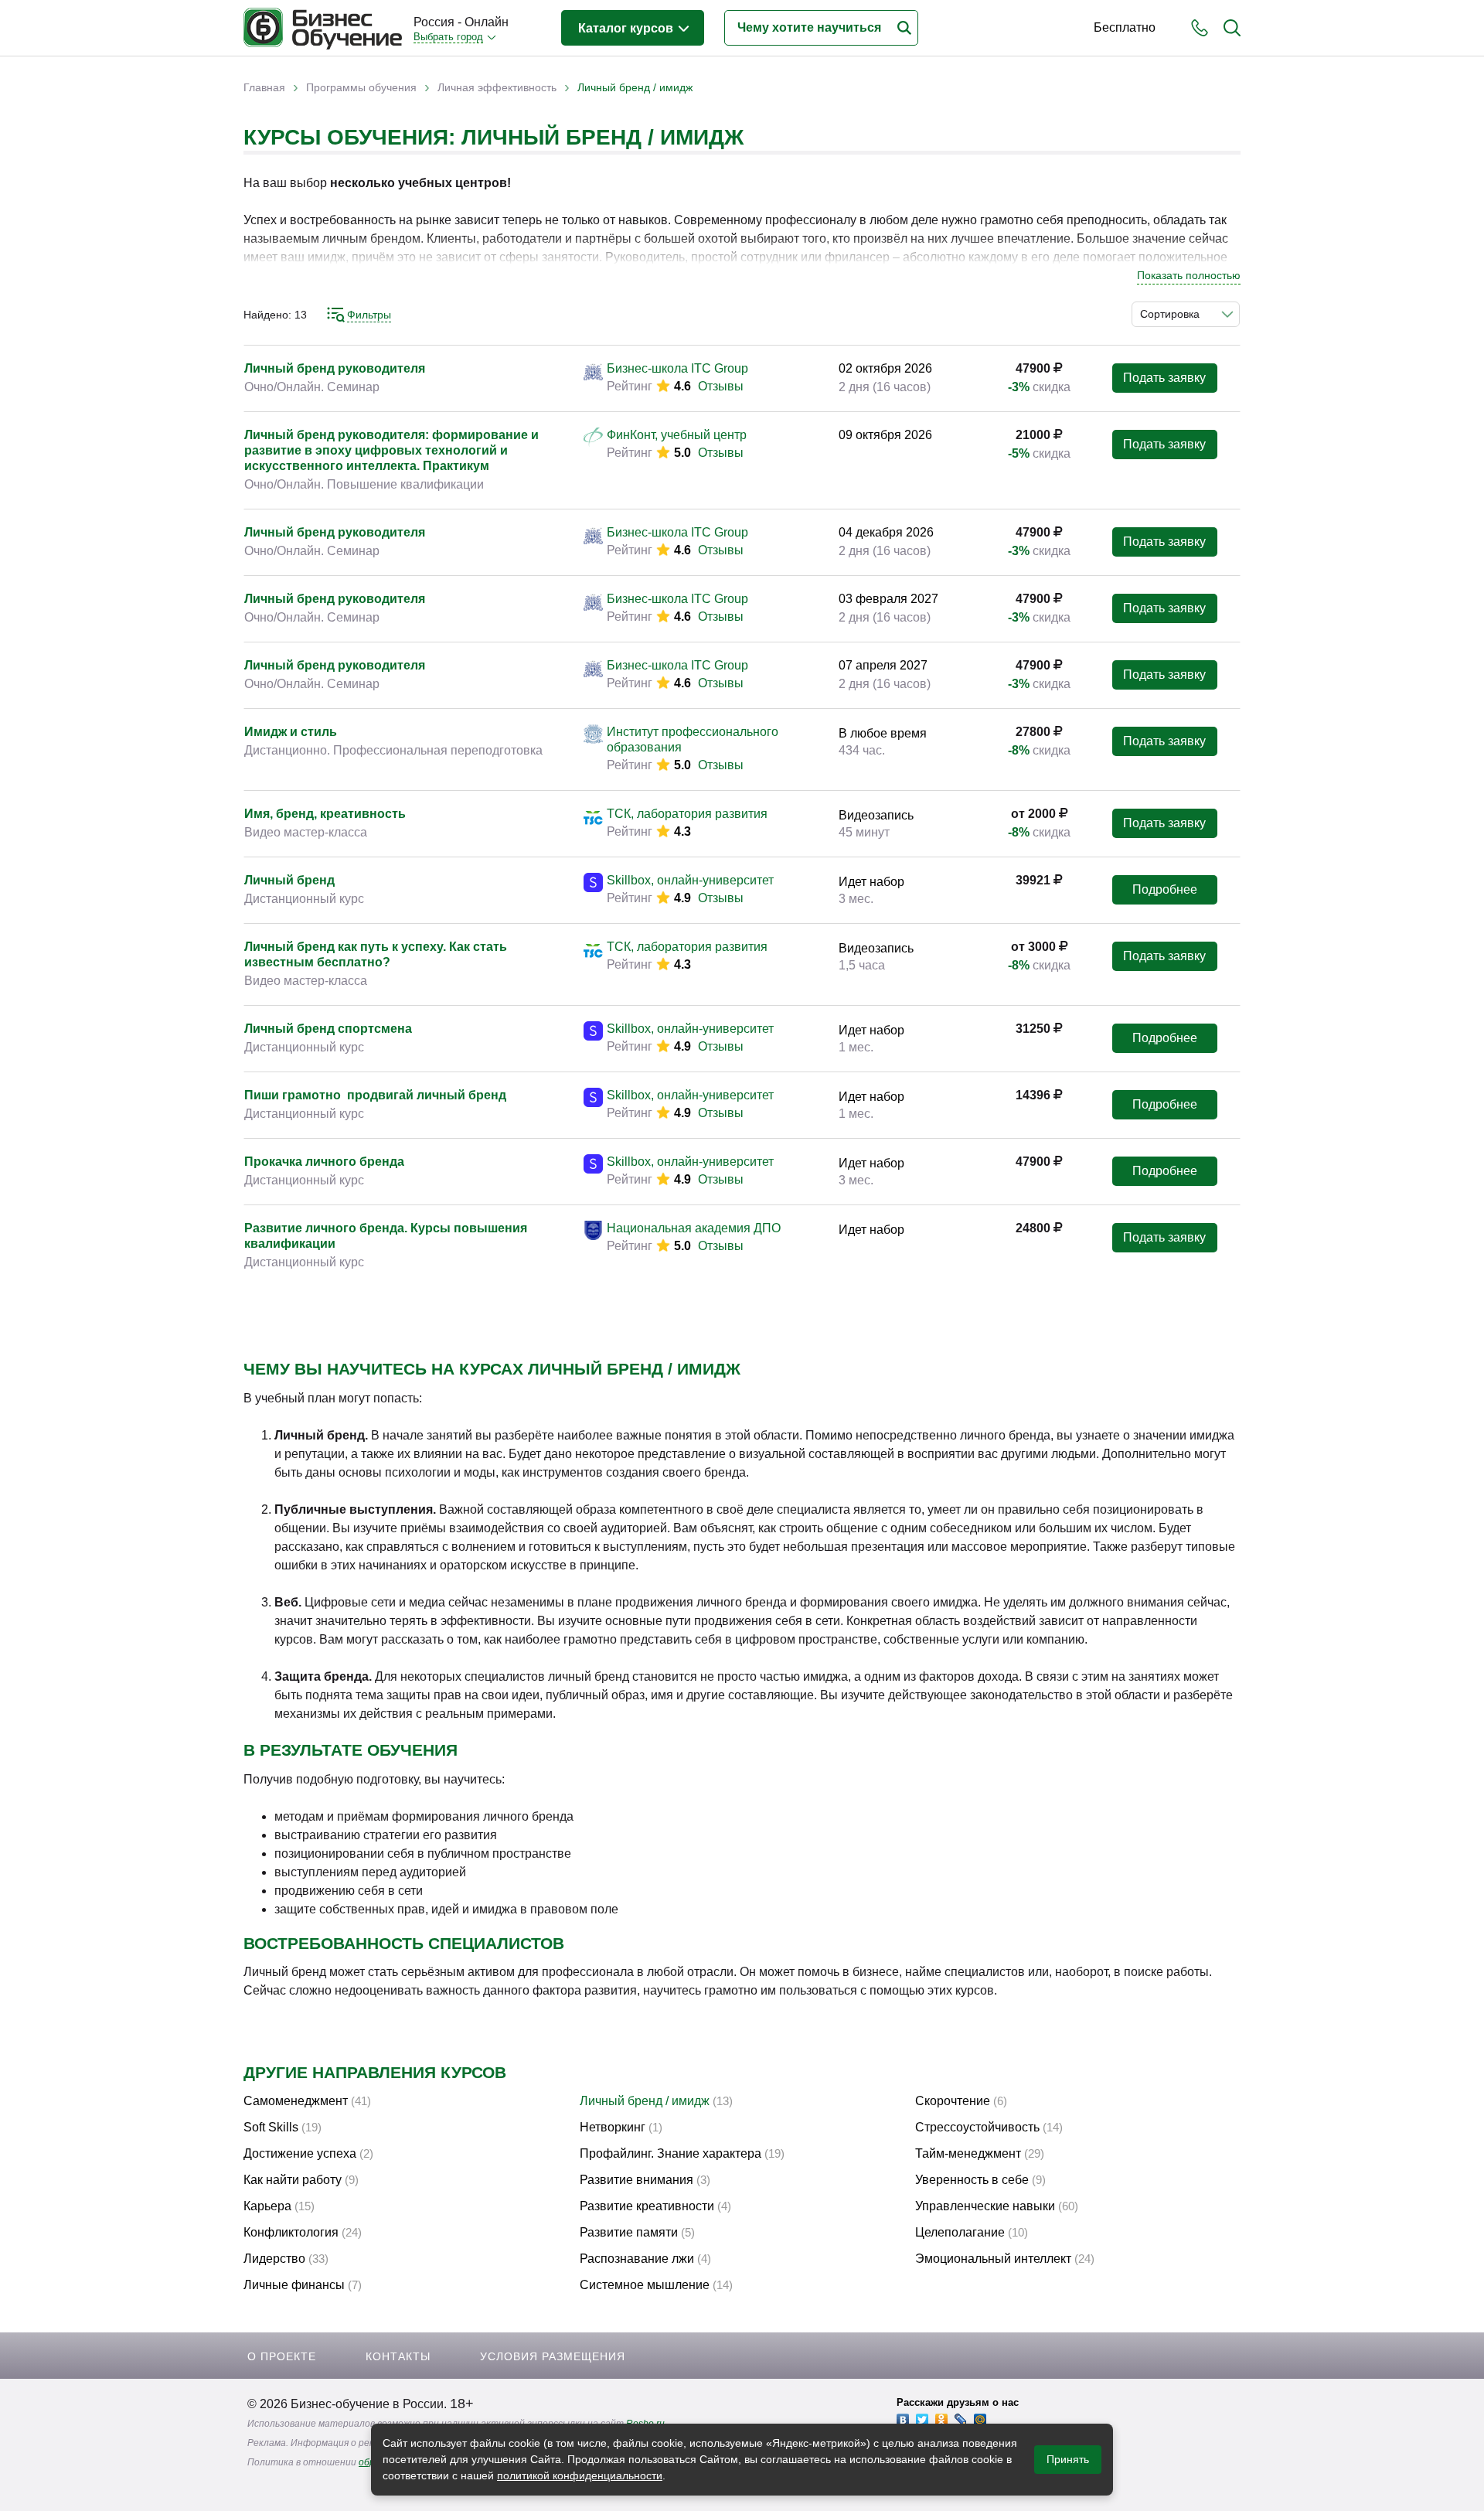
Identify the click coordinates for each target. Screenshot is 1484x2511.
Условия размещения (553, 2356)
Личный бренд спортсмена (328, 1029)
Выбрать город (448, 37)
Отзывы (721, 386)
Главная (264, 87)
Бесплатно (1125, 27)
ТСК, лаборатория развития (687, 814)
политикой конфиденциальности (580, 2475)
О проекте (282, 2356)
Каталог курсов (627, 28)
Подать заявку (1164, 378)
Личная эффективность (497, 87)
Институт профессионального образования (693, 739)
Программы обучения (361, 87)
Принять (1068, 2459)
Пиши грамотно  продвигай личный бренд (375, 1095)
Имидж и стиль (291, 732)
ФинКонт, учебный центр (677, 435)
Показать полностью (1189, 275)
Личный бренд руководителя (335, 368)
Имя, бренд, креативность (325, 814)
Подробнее (1165, 889)
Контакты (398, 2356)
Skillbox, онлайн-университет (690, 880)
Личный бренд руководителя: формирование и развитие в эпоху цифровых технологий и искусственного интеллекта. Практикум (391, 450)
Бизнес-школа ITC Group (677, 368)
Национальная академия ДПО (694, 1228)
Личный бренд (289, 880)
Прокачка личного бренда (324, 1162)
